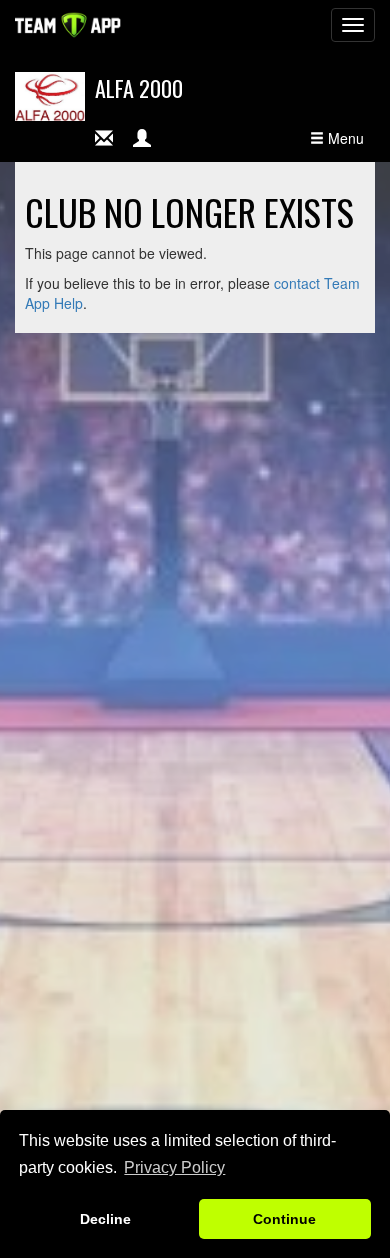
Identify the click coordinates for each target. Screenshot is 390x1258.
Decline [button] (105, 1219)
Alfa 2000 (139, 88)
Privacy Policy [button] (174, 1167)
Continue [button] (284, 1219)
